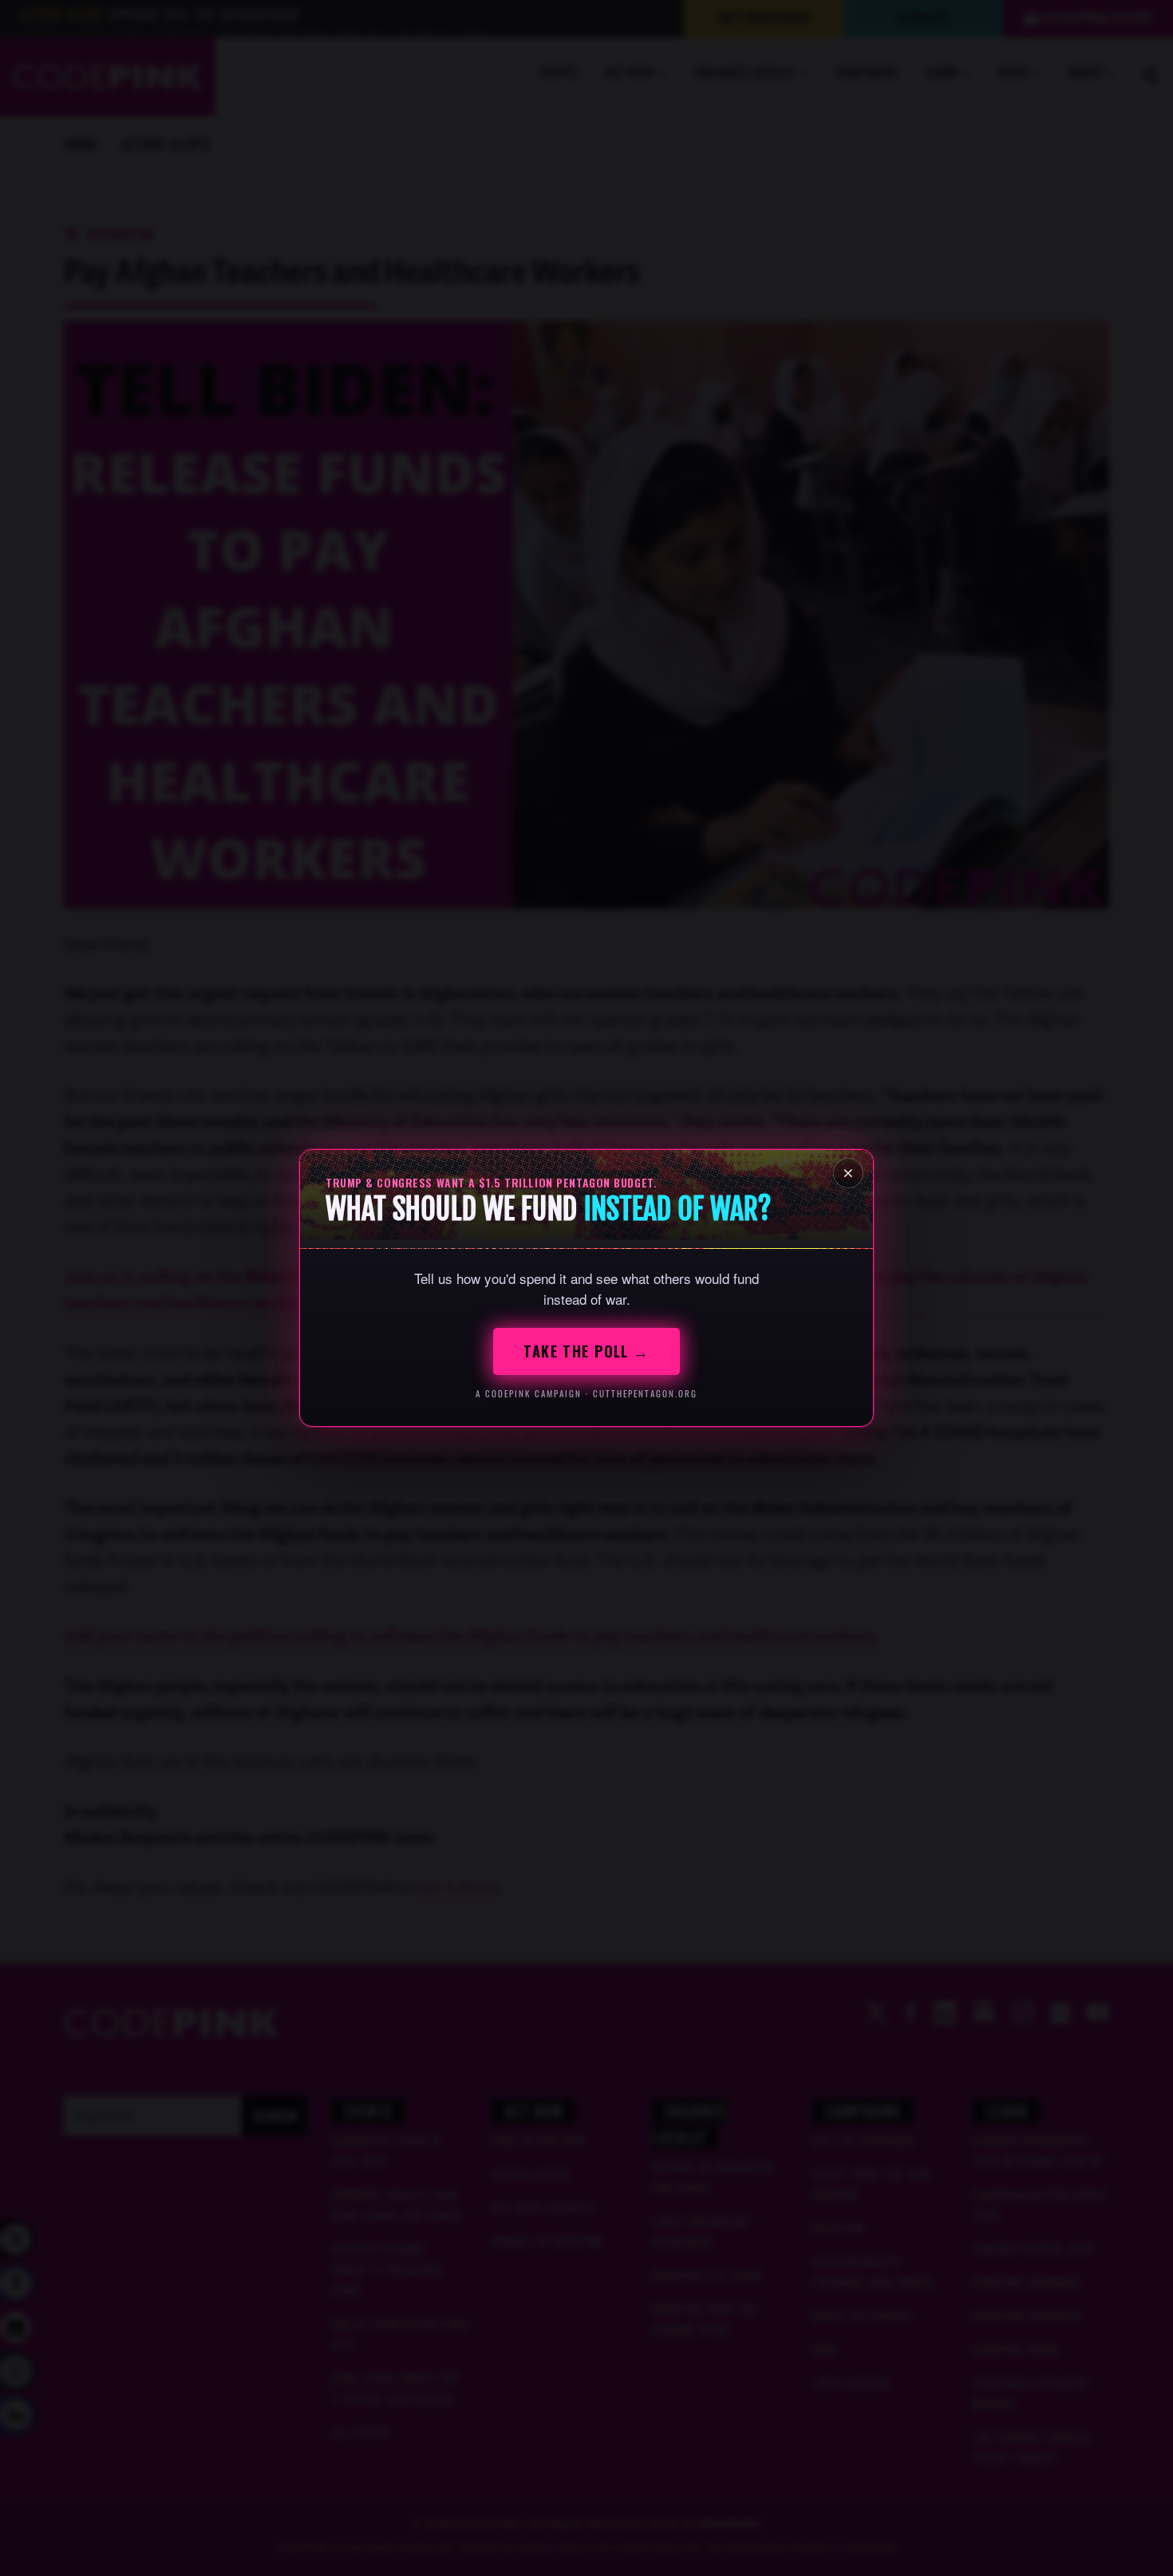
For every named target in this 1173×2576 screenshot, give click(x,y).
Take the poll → (586, 1351)
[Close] (848, 1173)
